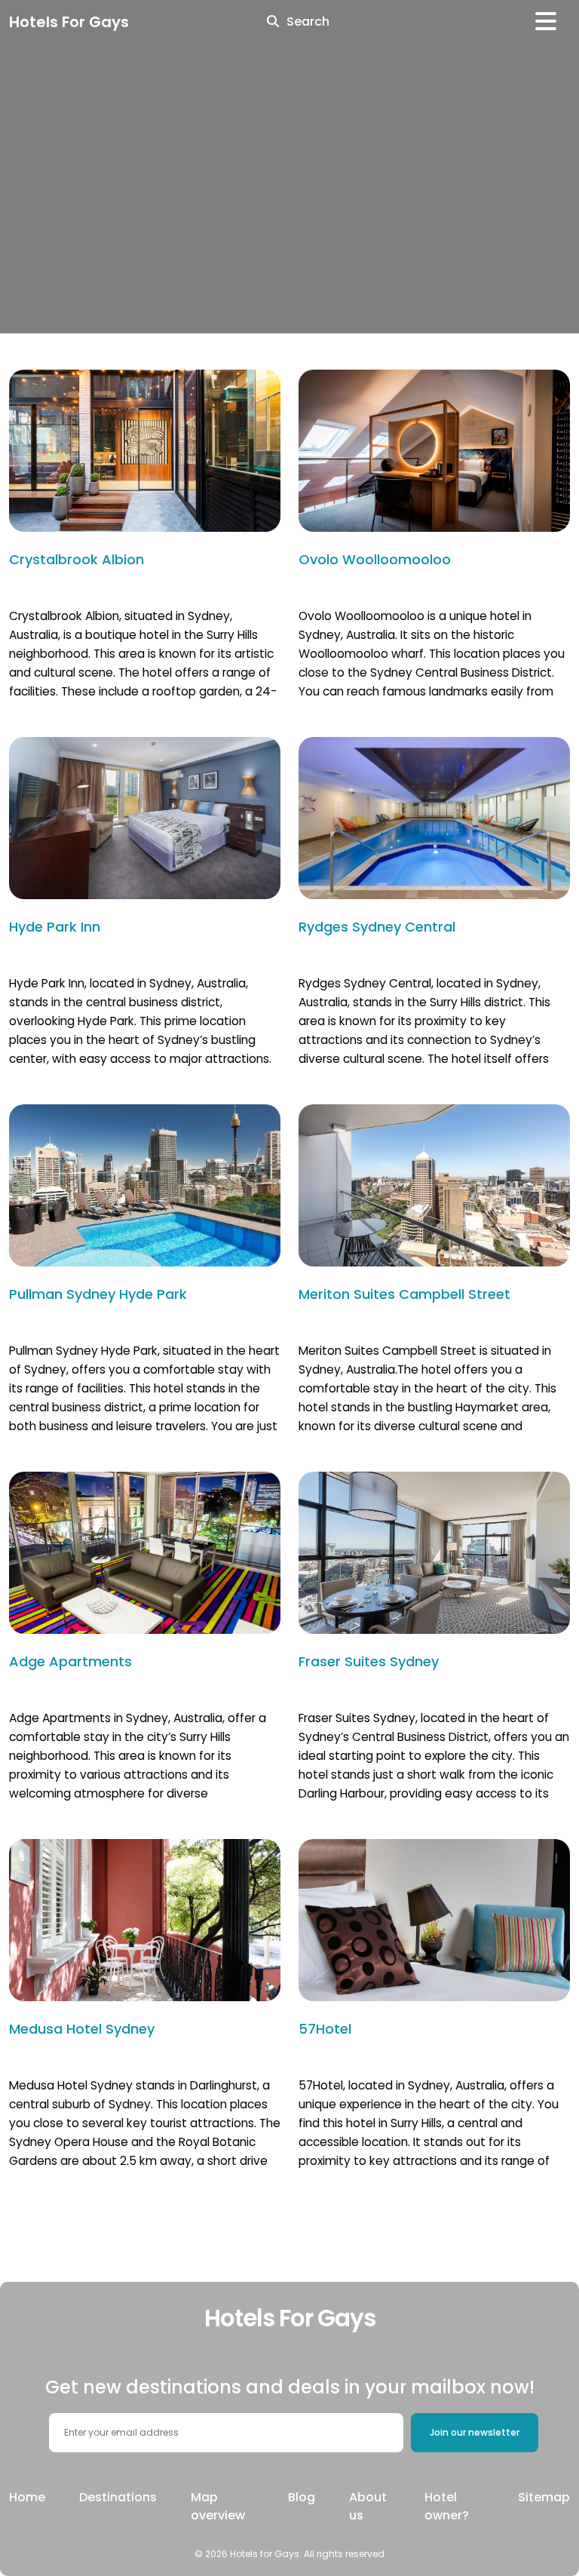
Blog (302, 2497)
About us (368, 2506)
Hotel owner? (447, 2506)
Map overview (218, 2506)
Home (27, 2497)
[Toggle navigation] (546, 21)
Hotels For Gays (69, 22)
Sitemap (544, 2497)
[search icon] (273, 22)
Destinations (118, 2497)
